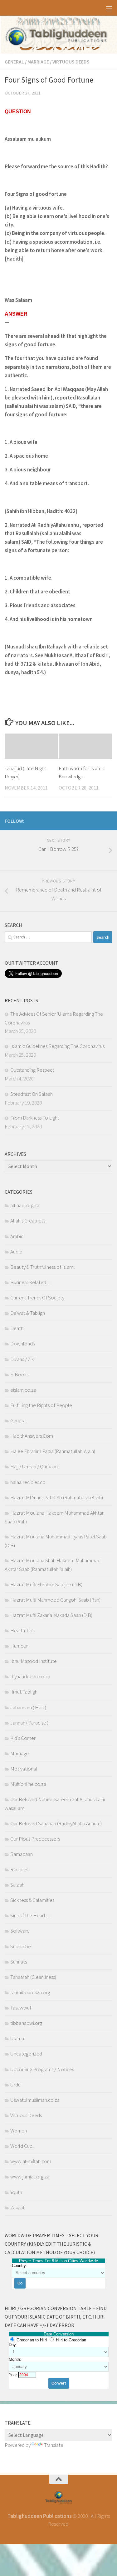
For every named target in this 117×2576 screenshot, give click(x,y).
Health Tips (22, 1630)
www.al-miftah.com (31, 2161)
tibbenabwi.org (26, 2023)
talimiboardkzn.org (30, 1992)
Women (19, 2131)
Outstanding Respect (32, 1070)
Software (20, 1931)
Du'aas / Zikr (23, 1359)
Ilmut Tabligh (24, 1692)
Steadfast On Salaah (32, 1094)
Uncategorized (26, 2054)
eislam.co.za (23, 1390)
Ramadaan (22, 1854)
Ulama (17, 2038)
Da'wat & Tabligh (28, 1313)
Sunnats (19, 1962)
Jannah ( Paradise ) (29, 1723)
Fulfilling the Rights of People (41, 1405)
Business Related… (31, 1282)
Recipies (19, 1869)
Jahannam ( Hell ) (28, 1707)
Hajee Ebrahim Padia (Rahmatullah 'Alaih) (53, 1451)
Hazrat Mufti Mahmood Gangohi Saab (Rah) (55, 1600)
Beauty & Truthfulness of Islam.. (43, 1267)
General (14, 62)
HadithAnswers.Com (32, 1436)
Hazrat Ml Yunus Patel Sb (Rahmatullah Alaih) (57, 1497)
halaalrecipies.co (28, 1482)
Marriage (38, 62)
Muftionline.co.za (28, 1784)
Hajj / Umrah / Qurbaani (34, 1466)
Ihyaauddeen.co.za (30, 1676)
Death (17, 1328)
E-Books (19, 1374)
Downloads (22, 1344)
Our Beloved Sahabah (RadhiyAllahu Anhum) (56, 1823)
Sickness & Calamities (32, 1900)
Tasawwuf (21, 2008)
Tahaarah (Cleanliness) (33, 1977)
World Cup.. (22, 2146)
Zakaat (17, 2208)
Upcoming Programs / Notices (42, 2069)
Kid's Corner (23, 1738)
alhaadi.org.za (25, 1205)
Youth (16, 2192)
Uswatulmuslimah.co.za (35, 2100)
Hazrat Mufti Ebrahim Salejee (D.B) (46, 1584)
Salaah (17, 1885)
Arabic (17, 1236)
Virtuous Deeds (71, 62)
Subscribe (21, 1946)
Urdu (15, 2085)
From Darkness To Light (35, 1118)
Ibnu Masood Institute (34, 1661)
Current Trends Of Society (37, 1298)
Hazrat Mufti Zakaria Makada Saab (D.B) (51, 1615)
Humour (19, 1646)
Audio (16, 1252)
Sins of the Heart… (30, 1915)
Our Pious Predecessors (35, 1839)
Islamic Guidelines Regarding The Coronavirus (57, 1046)
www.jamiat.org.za (30, 2177)
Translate (54, 2445)
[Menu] (109, 8)
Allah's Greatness (28, 1221)
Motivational (24, 1769)
